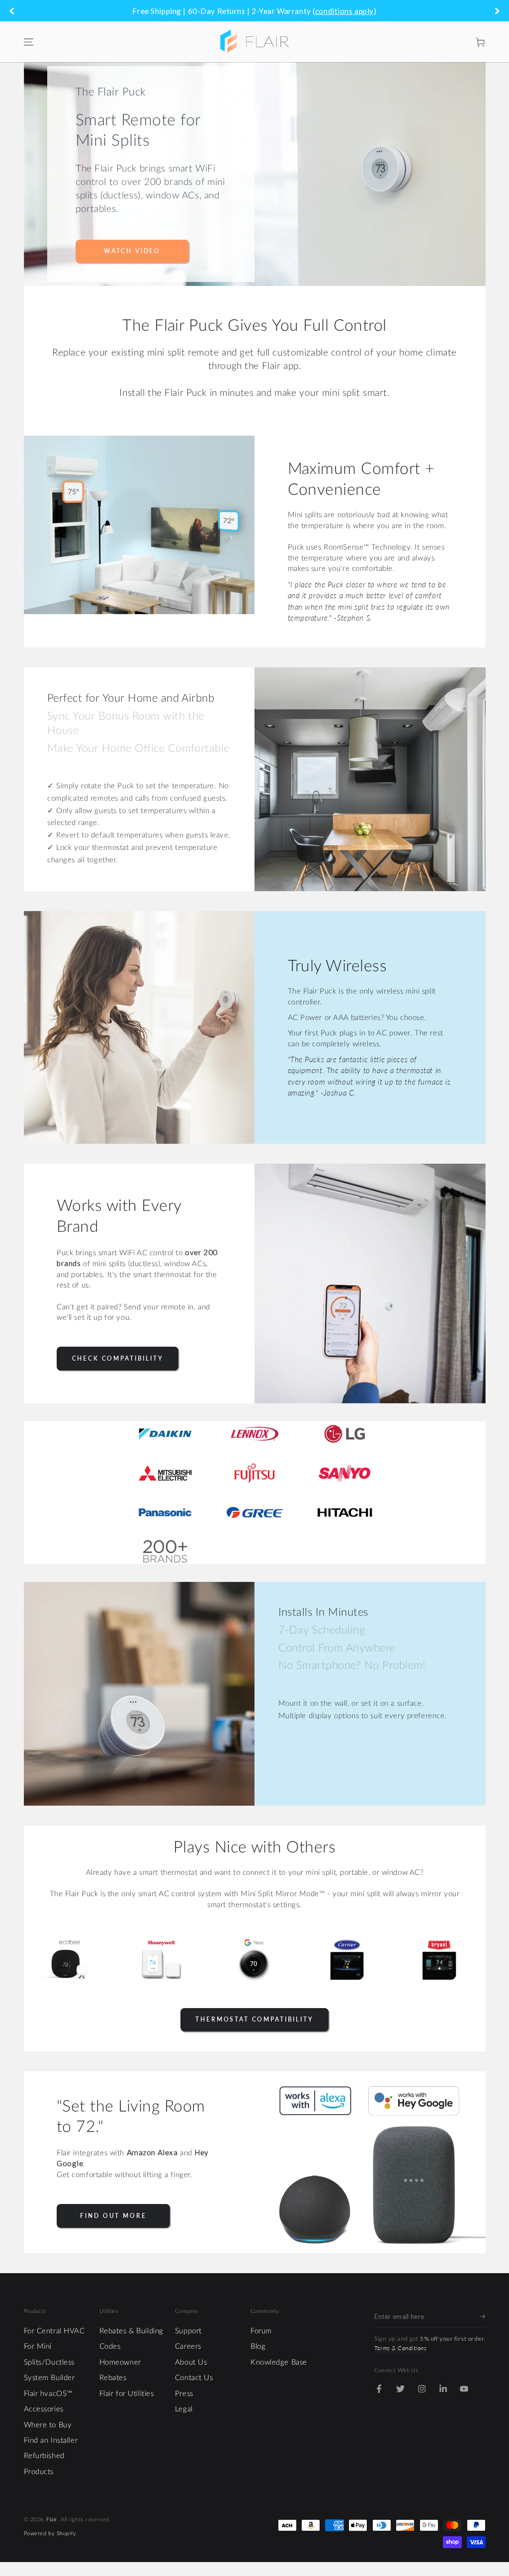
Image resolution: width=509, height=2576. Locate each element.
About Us (191, 2362)
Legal (184, 2409)
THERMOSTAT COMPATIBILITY (254, 2019)
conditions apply (344, 11)
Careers (188, 2346)
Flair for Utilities (127, 2394)
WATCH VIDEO (132, 251)
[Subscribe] (482, 2316)
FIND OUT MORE (113, 2216)
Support (188, 2331)
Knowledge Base (279, 2362)
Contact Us (194, 2378)
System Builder (49, 2378)
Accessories (44, 2409)
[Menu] (28, 42)
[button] (460, 42)
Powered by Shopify (50, 2533)
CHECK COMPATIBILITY (118, 1358)
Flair (52, 2520)
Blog (258, 2346)
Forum (261, 2331)
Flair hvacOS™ (48, 2394)
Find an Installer (51, 2440)
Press (184, 2394)
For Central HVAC (54, 2331)
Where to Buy (48, 2425)
